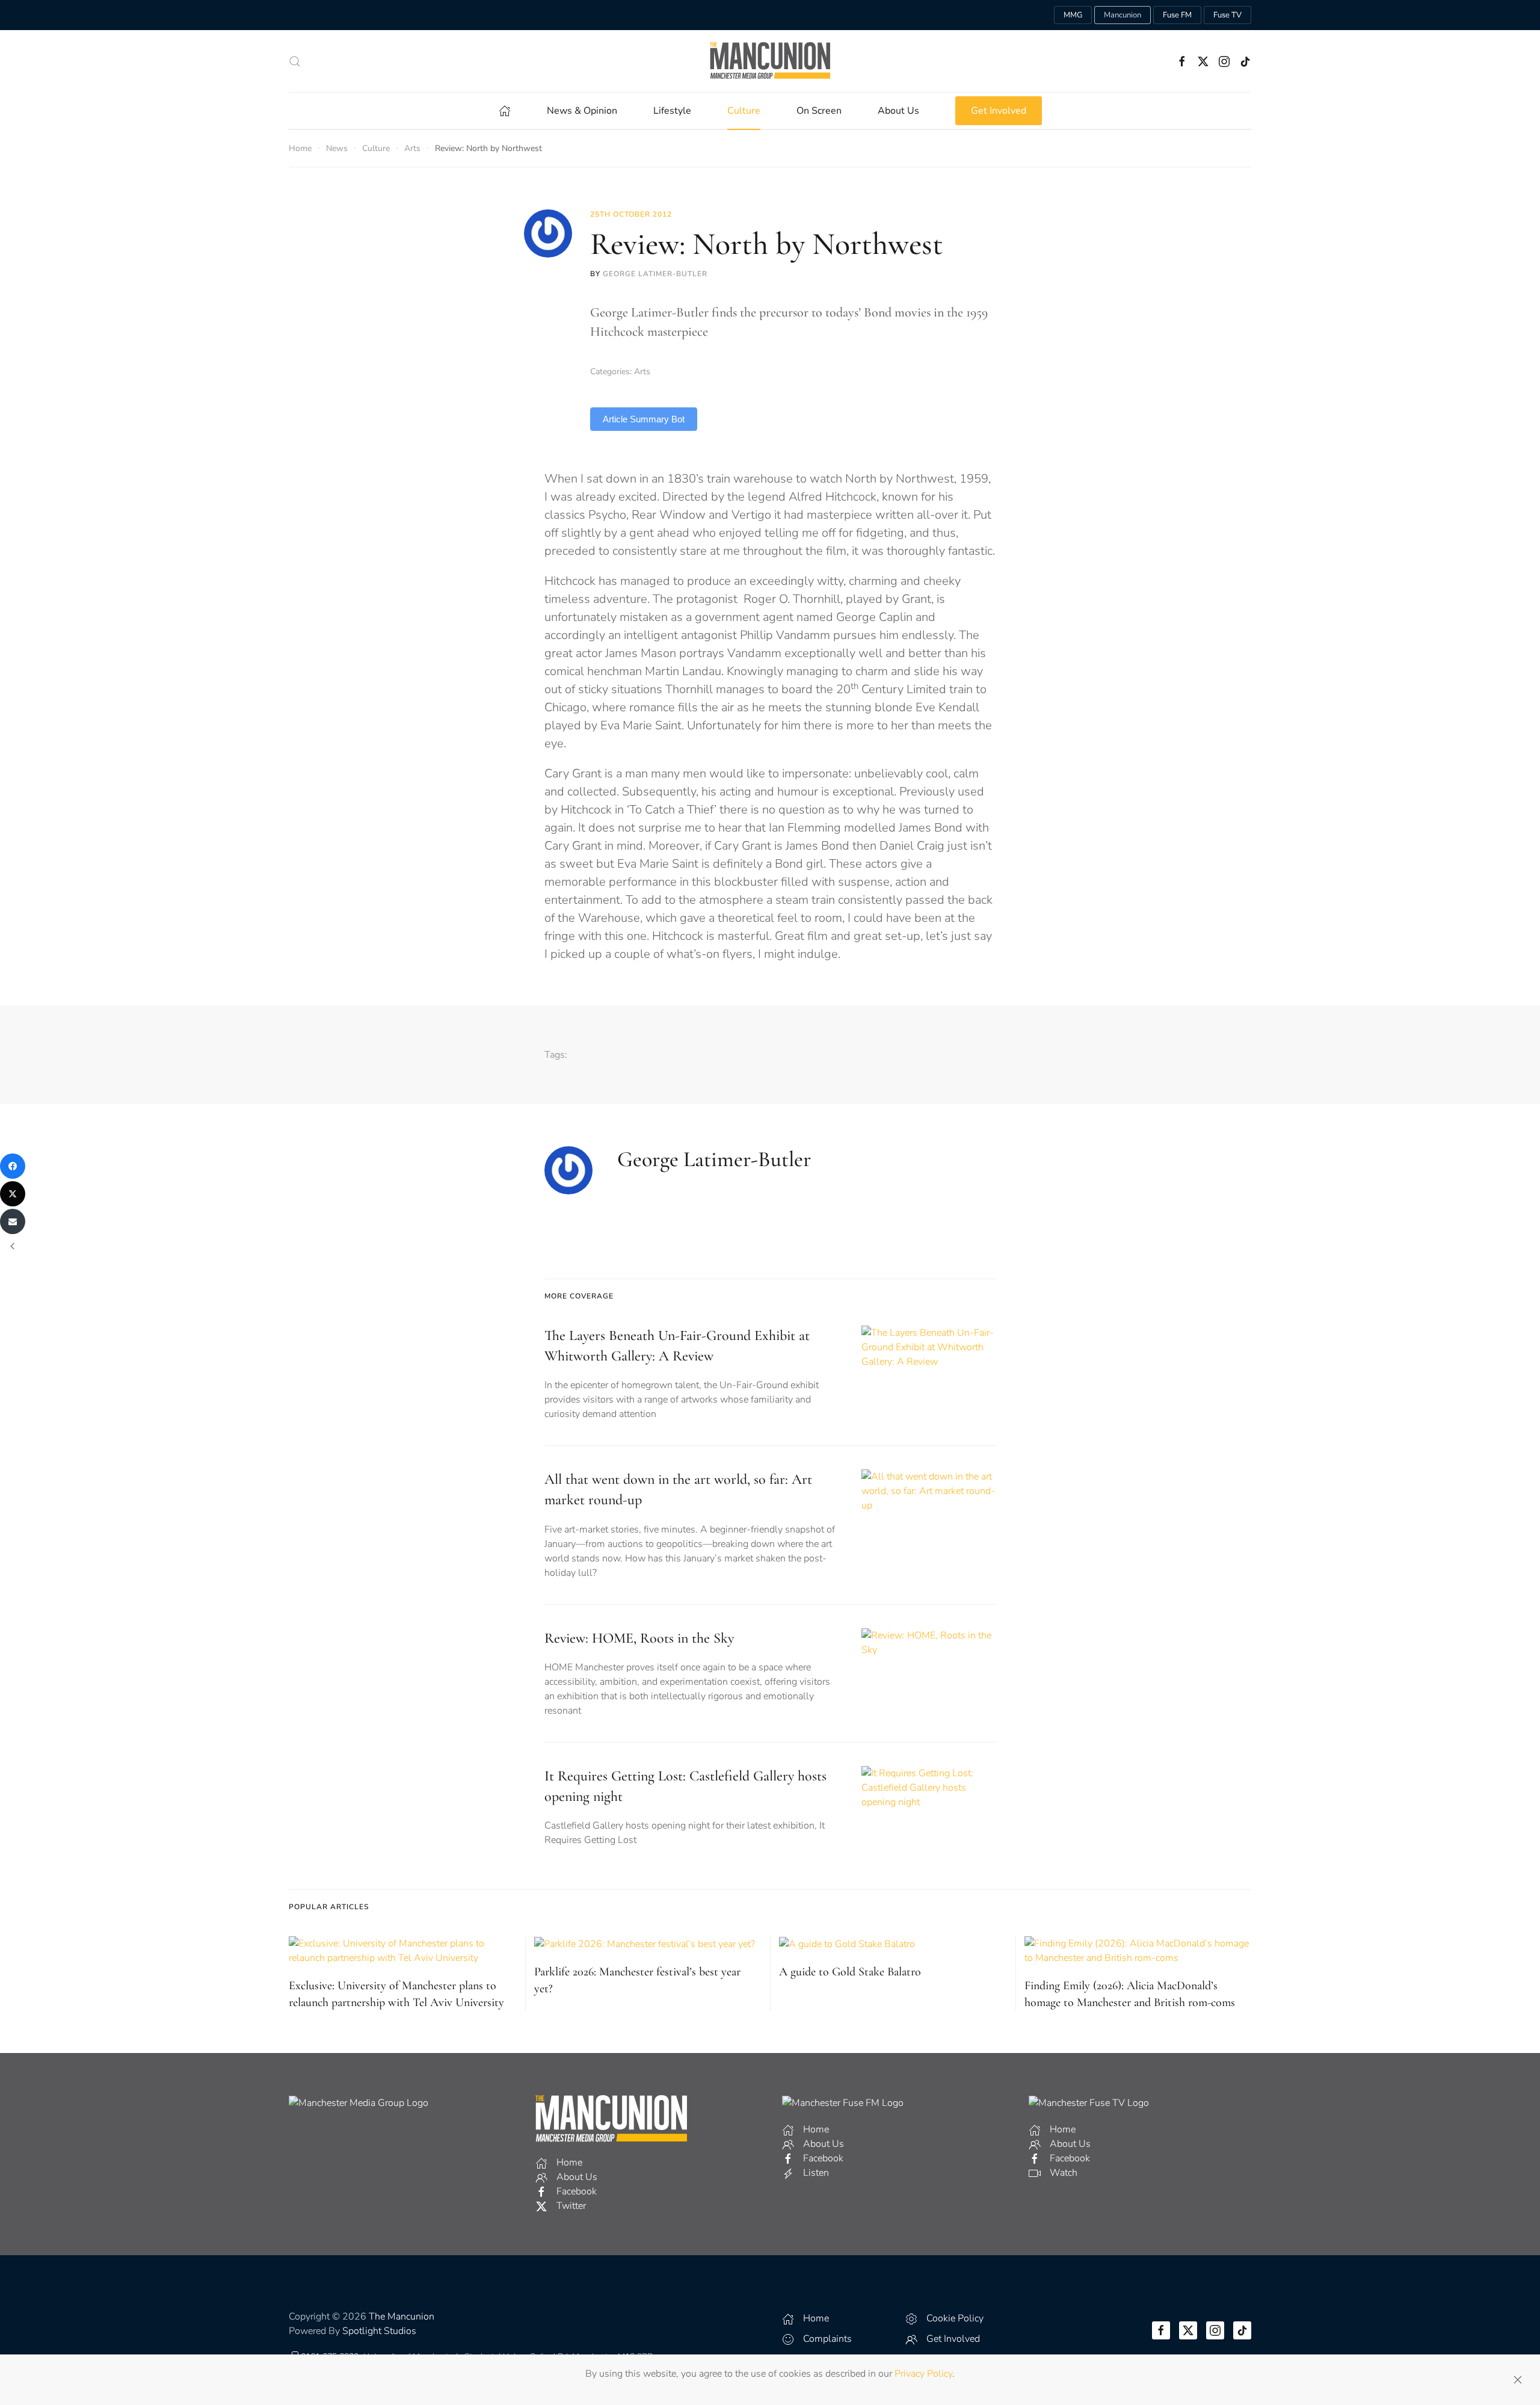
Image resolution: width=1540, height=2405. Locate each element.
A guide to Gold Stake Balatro (850, 1972)
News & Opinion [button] (582, 111)
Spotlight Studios (379, 2331)
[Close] (1518, 2380)
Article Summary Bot (644, 419)
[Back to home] (770, 61)
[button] (295, 61)
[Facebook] (13, 1166)
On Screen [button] (819, 111)
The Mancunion (402, 2317)
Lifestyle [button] (672, 111)
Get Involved (999, 111)
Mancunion (1123, 15)
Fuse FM (1177, 15)
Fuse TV (1227, 15)
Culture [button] (744, 111)
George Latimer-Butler (655, 274)
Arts (642, 372)
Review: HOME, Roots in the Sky (639, 1638)
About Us (898, 111)
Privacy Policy (923, 2374)
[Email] (13, 1221)
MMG (1073, 15)
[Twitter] (13, 1194)
